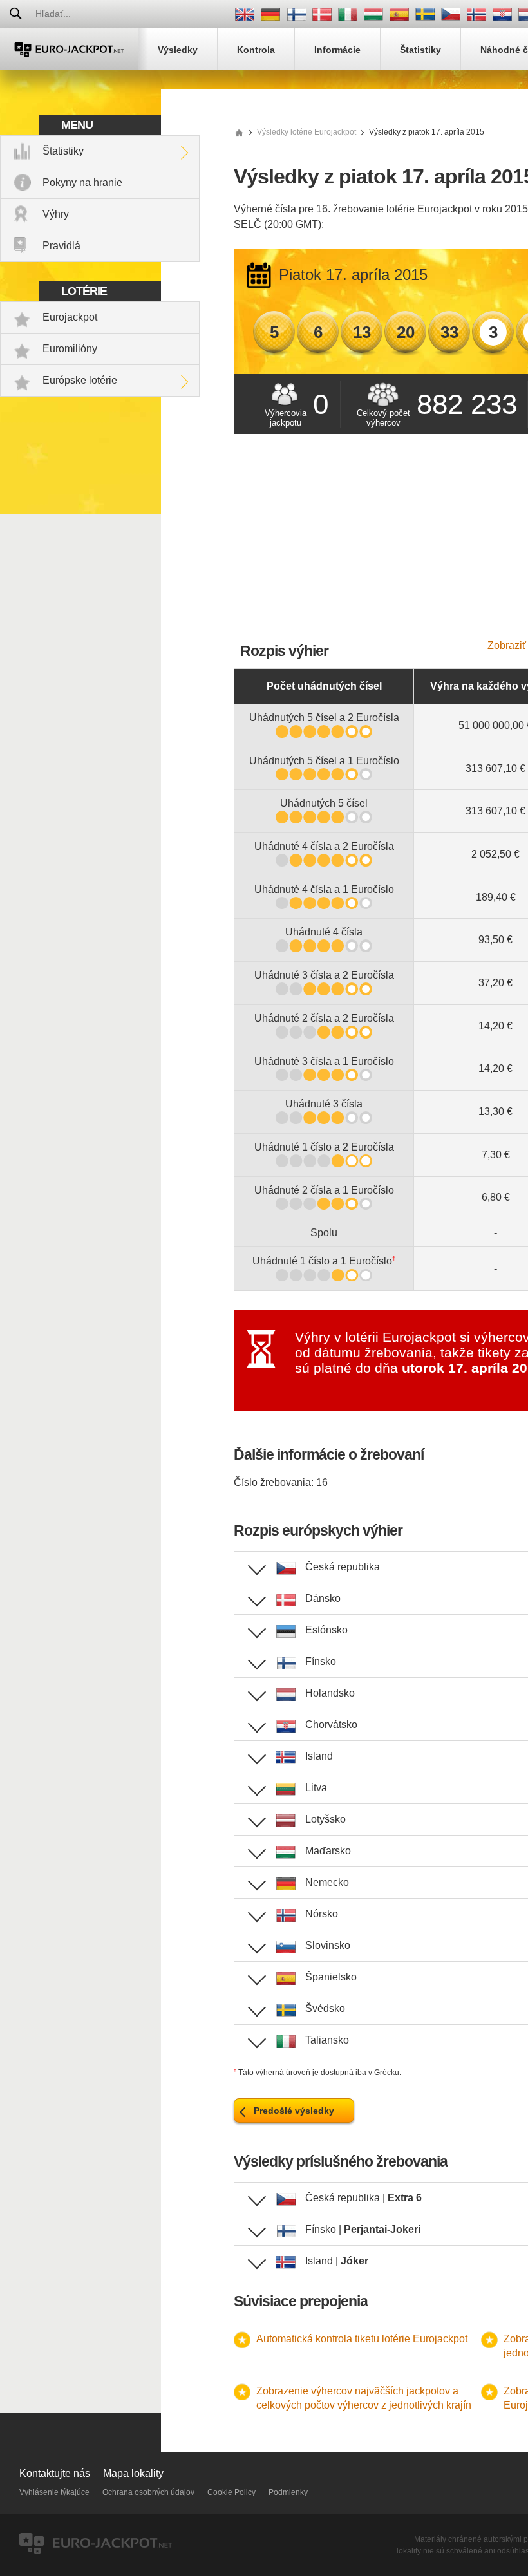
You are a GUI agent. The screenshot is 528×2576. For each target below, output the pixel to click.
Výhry (56, 214)
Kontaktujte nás (55, 2473)
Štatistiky (63, 151)
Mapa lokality (133, 2473)
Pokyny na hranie (82, 183)
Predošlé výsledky (294, 2111)
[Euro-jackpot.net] (239, 132)
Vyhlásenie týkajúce (54, 2492)
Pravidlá (61, 246)
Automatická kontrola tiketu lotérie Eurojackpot (362, 2339)
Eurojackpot (70, 317)
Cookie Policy (231, 2492)
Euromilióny (70, 349)
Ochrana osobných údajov (148, 2492)
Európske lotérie (80, 380)
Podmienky (288, 2492)
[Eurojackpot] (69, 49)
